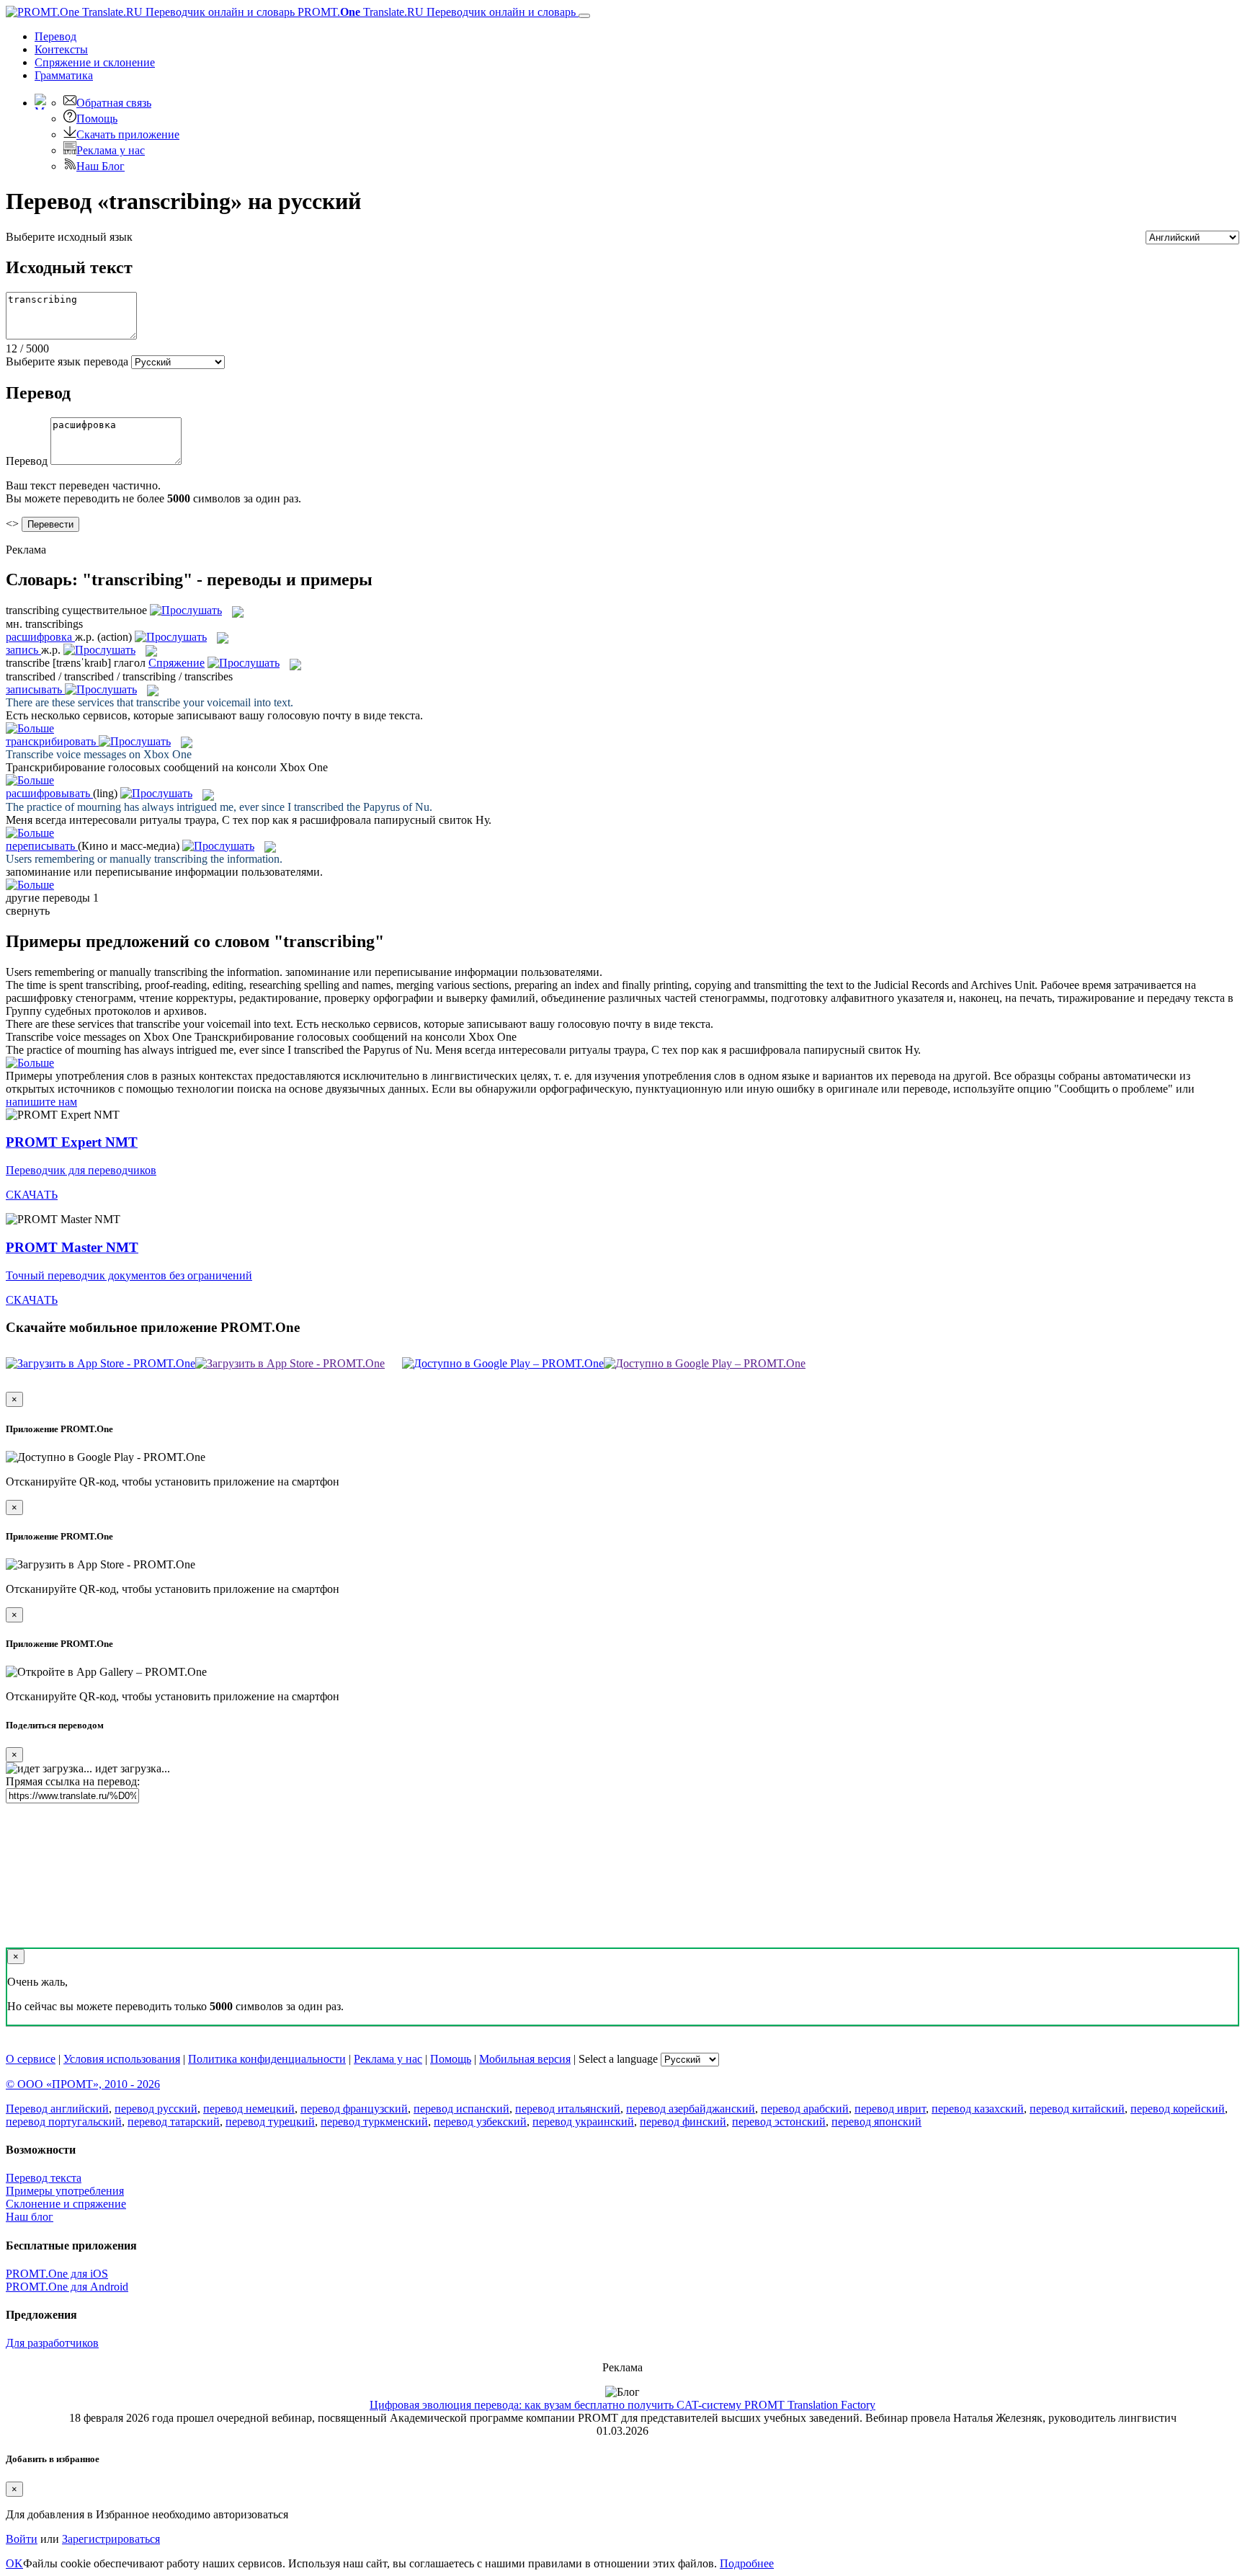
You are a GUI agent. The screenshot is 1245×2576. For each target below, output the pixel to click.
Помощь (97, 119)
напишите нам (41, 1102)
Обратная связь (114, 103)
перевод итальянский (568, 2109)
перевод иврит (890, 2109)
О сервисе (31, 2059)
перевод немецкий (249, 2109)
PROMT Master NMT (72, 1247)
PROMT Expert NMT (72, 1142)
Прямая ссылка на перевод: (73, 1781)
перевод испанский (461, 2109)
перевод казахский (978, 2109)
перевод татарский (174, 2122)
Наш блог (30, 2217)
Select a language (618, 2059)
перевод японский (876, 2122)
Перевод (55, 36)
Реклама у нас (111, 150)
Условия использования (122, 2059)
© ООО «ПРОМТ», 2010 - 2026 (83, 2084)
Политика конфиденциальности (267, 2059)
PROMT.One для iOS (57, 2274)
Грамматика (64, 75)
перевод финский (683, 2122)
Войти (22, 2539)
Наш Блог (101, 166)
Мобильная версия (525, 2059)
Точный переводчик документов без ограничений (129, 1275)
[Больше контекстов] (30, 728)
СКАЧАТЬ (32, 1195)
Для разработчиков (52, 2343)
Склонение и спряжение (66, 2204)
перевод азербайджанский (691, 2109)
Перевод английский (57, 2109)
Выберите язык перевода (67, 361)
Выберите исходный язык (69, 237)
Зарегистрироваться (111, 2539)
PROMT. (435, 12)
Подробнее (747, 2563)
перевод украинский (583, 2122)
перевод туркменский (374, 2122)
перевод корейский (1178, 2109)
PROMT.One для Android (67, 2287)
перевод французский (354, 2109)
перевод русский (156, 2109)
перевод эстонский (779, 2122)
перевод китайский (1077, 2109)
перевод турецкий (270, 2122)
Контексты (61, 49)
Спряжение (95, 62)
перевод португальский (64, 2122)
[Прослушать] (186, 610)
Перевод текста (44, 2178)
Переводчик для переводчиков (81, 1170)
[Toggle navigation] (584, 16)
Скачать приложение (128, 134)
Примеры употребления (65, 2191)
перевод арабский (805, 2109)
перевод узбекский (480, 2122)
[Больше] (30, 1063)
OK (14, 2563)
